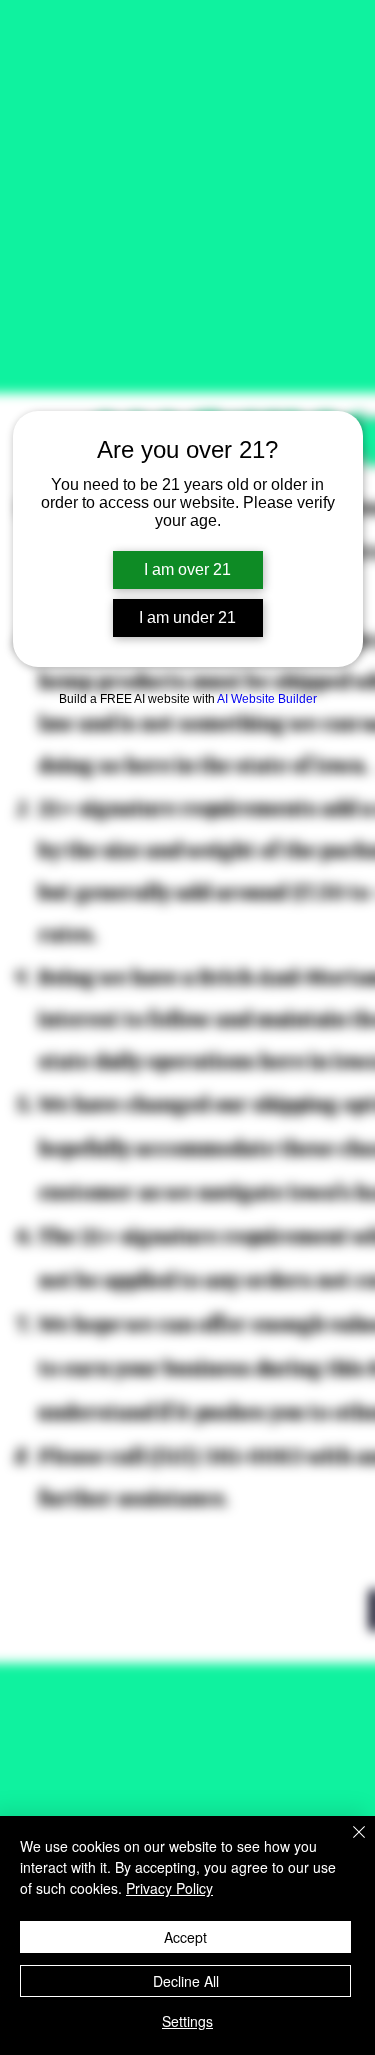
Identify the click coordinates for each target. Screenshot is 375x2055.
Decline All (186, 1981)
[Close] (347, 1844)
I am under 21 (187, 617)
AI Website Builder (267, 699)
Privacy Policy (169, 1888)
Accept (185, 1937)
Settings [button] (187, 2021)
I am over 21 (187, 569)
